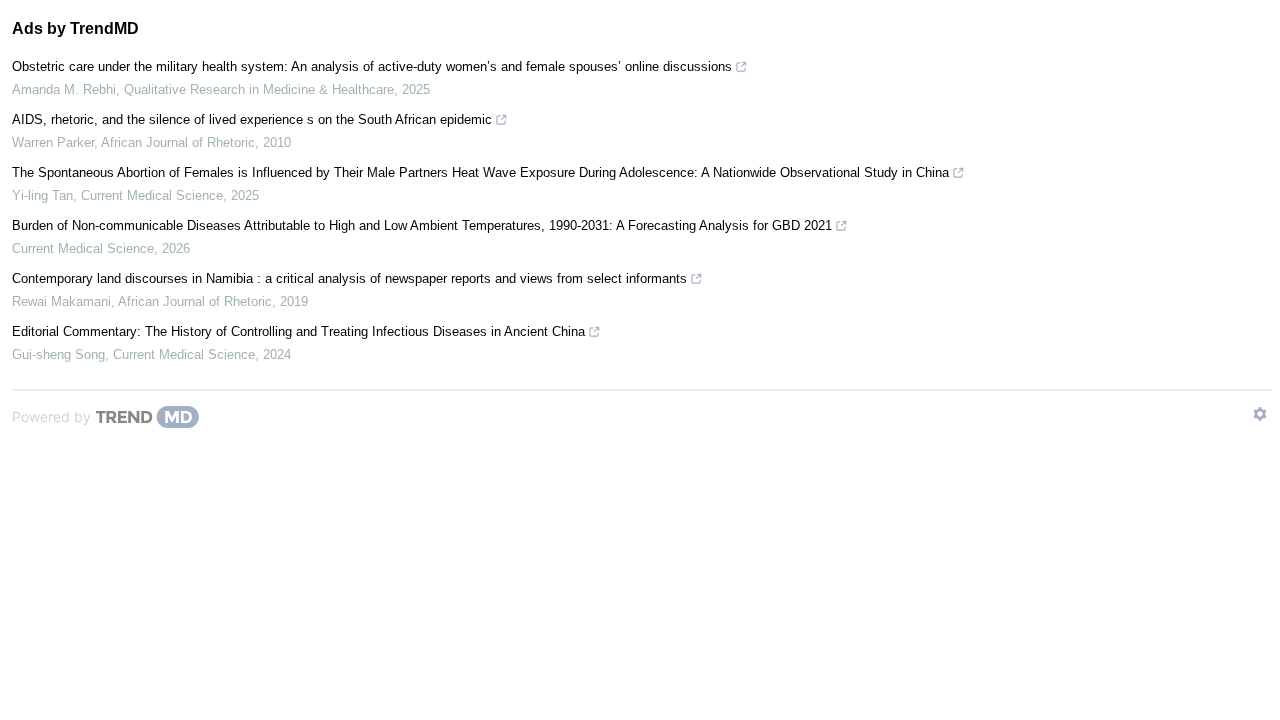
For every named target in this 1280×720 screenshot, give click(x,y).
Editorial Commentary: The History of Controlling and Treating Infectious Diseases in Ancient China (298, 331)
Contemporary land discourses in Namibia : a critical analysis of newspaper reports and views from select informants (349, 278)
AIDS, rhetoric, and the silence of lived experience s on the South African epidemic (252, 119)
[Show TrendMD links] (1260, 414)
